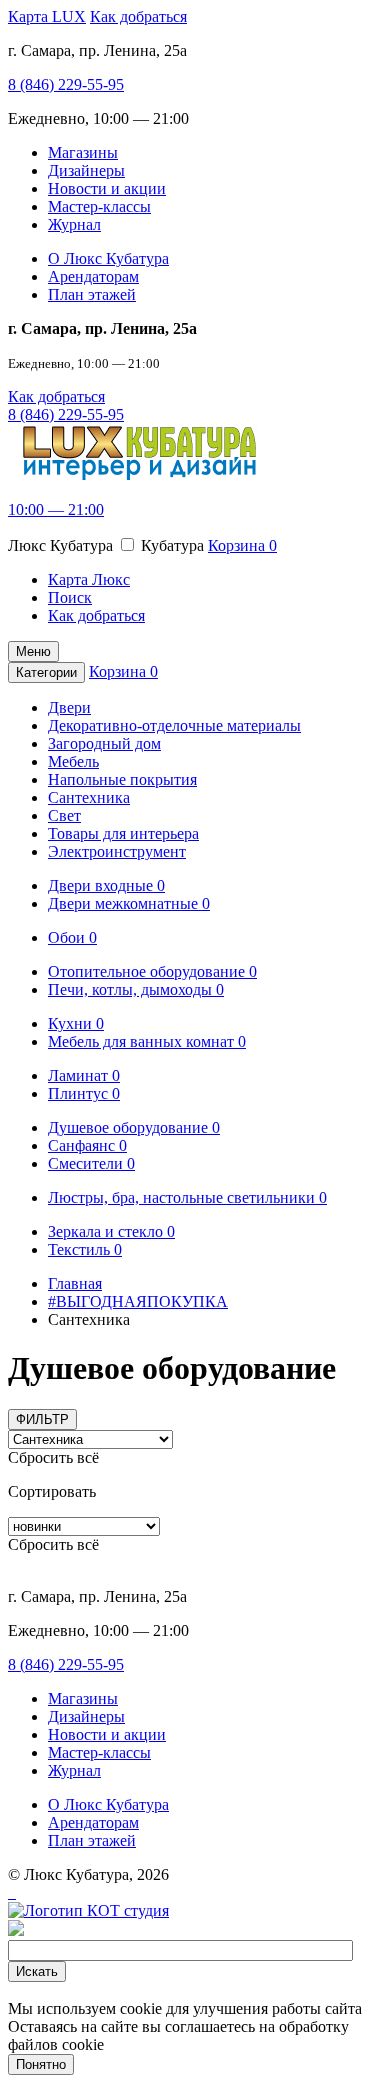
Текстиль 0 (85, 1249)
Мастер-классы (99, 206)
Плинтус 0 (84, 1093)
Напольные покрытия (122, 779)
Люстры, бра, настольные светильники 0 (187, 1197)
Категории (46, 672)
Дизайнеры (86, 170)
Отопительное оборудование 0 (152, 971)
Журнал (74, 224)
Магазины (83, 152)
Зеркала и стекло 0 (111, 1231)
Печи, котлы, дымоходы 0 (136, 989)
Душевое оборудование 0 (134, 1127)
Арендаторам (93, 276)
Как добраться (138, 16)
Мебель (73, 761)
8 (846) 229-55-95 (66, 84)
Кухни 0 (76, 1023)
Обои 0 (72, 937)
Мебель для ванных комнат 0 (147, 1041)
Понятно (41, 2064)
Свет (64, 815)
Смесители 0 (91, 1163)
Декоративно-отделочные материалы (174, 725)
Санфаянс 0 (87, 1145)
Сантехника (89, 797)
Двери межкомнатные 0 (129, 903)
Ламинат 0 (84, 1075)
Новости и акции (107, 188)
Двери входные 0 (106, 885)
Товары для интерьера (123, 833)
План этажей (92, 294)
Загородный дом (104, 743)
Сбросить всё (53, 1457)
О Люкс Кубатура (108, 258)
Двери (69, 707)
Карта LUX (47, 16)
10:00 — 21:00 (56, 509)
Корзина (242, 545)
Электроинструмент (117, 851)
